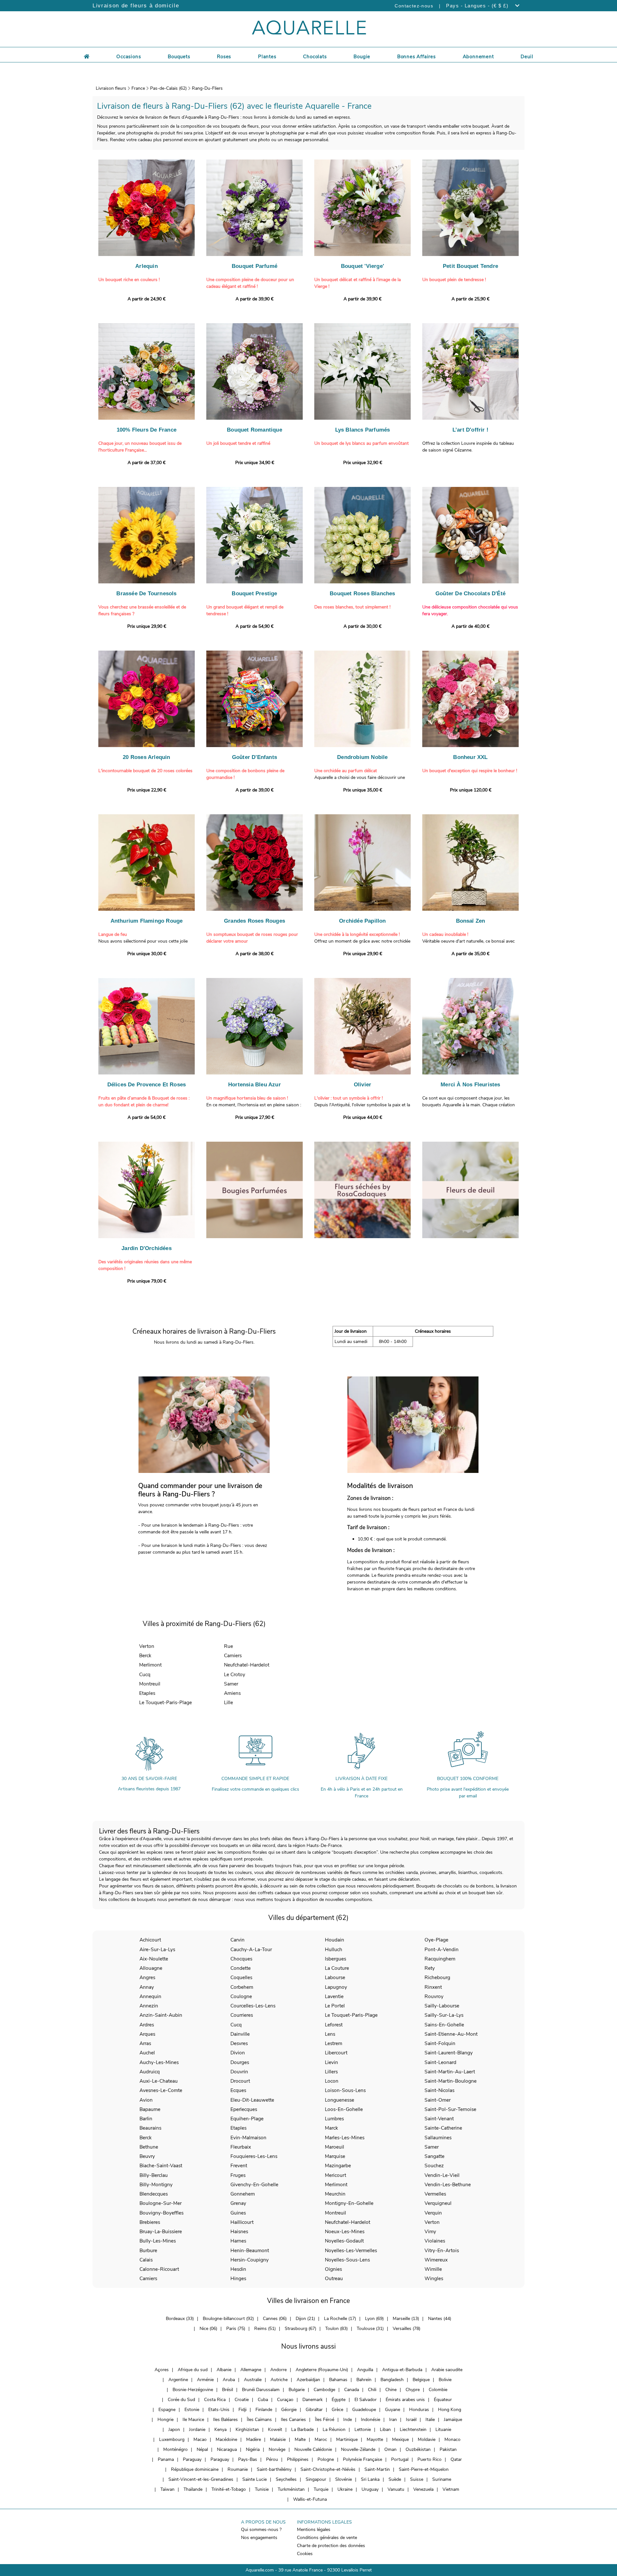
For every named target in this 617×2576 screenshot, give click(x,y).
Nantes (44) (440, 2319)
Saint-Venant (439, 2119)
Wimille (433, 2269)
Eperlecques (244, 2109)
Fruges (238, 2175)
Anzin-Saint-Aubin (161, 2015)
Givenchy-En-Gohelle (254, 2184)
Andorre (278, 2370)
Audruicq (150, 2072)
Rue (228, 1646)
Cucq (145, 1674)
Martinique (347, 2439)
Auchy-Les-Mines (159, 2062)
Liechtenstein (413, 2430)
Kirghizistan (247, 2430)
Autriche (279, 2380)
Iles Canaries (293, 2420)
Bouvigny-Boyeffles (161, 2213)
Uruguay (370, 2489)
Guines (238, 2213)
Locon (332, 2081)
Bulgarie (297, 2390)
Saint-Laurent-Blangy (449, 2053)
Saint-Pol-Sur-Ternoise (450, 2109)
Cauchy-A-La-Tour (251, 1949)
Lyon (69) (374, 2319)
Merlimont (150, 1665)
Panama (166, 2459)
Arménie (205, 2380)
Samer (231, 1684)
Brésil (228, 2390)
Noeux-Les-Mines (345, 2231)
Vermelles (435, 2194)
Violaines (435, 2241)
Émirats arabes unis (405, 2400)
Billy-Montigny (156, 2184)
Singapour (316, 2479)
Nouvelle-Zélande (358, 2449)
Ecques (238, 2090)
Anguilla (365, 2370)
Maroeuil (335, 2147)
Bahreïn (364, 2380)
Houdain (335, 1940)
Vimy (430, 2231)
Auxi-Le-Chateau (159, 2081)
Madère (254, 2439)
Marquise (335, 2156)
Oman (390, 2449)
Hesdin (238, 2269)
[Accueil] (87, 56)
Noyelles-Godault (344, 2241)
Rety (430, 1968)
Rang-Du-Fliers (207, 88)
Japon (174, 2430)
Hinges (238, 2278)
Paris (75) (236, 2329)
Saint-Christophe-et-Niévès (328, 2469)
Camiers (233, 1655)
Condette (241, 1968)
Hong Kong (450, 2410)
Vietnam (451, 2489)
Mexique (400, 2439)
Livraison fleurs (111, 88)
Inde (348, 2420)
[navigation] (129, 56)
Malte (300, 2439)
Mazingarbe (338, 2165)
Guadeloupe (364, 2410)
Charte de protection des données (331, 2546)
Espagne (167, 2410)
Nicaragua (227, 2449)
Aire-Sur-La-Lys (157, 1949)
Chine (391, 2390)
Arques (147, 2034)
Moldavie (427, 2439)
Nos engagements (259, 2538)
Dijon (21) (305, 2319)
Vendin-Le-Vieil (442, 2175)
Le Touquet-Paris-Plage (165, 1702)
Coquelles (241, 1977)
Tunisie (262, 2489)
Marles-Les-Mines (345, 2138)
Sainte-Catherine (443, 2128)
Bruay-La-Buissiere (161, 2231)
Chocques (241, 1959)
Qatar (456, 2459)
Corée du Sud (181, 2400)
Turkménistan (291, 2489)
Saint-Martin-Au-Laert (450, 2072)
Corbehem (242, 1987)
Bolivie (445, 2380)
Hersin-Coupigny (250, 2260)
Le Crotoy (235, 1674)
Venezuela (423, 2489)
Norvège (277, 2449)
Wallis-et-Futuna (310, 2499)
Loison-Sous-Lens (345, 2090)
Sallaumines (438, 2138)
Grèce (337, 2410)
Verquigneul (438, 2203)
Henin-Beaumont (250, 2250)
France (138, 88)
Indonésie (371, 2420)
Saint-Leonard (440, 2062)
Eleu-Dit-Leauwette (252, 2100)
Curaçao (285, 2400)
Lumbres (334, 2119)
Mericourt (335, 2175)
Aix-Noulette (154, 1959)
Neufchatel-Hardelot (247, 1665)
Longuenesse (340, 2100)
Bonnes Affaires (416, 57)
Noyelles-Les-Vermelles (351, 2250)
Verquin (433, 2213)
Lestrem (334, 2043)
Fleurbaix (241, 2147)
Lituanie (443, 2430)
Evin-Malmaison (248, 2138)
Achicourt (150, 1940)
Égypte (339, 2400)
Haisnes (239, 2231)
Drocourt (240, 2081)
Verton (147, 1646)
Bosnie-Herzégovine (193, 2390)
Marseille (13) (406, 2319)
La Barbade (302, 2430)
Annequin (150, 1996)
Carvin (237, 1940)
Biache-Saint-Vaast (161, 2165)
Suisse (417, 2479)
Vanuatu (396, 2489)
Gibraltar (314, 2410)
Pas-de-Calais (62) (168, 88)
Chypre (413, 2390)
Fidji (242, 2410)
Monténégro (175, 2449)
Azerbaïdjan (308, 2380)
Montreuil (150, 1684)
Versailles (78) (407, 2329)
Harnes (238, 2241)
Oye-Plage (436, 1940)
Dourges (240, 2062)
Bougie (362, 57)
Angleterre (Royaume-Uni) (322, 2370)
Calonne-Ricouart (159, 2269)
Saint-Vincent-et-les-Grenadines (201, 2479)
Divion (238, 2053)
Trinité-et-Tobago (229, 2489)
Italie (430, 2420)
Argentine (178, 2380)
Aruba (229, 2380)
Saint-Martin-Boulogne (451, 2081)
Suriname (442, 2479)
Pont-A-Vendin (442, 1949)
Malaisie (278, 2439)
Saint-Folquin (440, 2043)
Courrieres (242, 2015)
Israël (411, 2420)
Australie (253, 2380)
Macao (200, 2439)
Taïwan (167, 2489)
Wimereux (436, 2260)
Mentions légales (314, 2530)
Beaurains (150, 2128)
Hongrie (165, 2420)
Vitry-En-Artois (442, 2250)
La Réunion (334, 2430)
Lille (228, 1702)
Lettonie (363, 2430)
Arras (145, 2043)
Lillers (331, 2072)
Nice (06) (208, 2329)
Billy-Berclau (154, 2175)
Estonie (192, 2410)
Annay (147, 1987)
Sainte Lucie (255, 2479)
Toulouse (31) (370, 2329)
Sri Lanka (370, 2479)
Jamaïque (453, 2420)
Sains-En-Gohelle (444, 2025)
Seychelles (286, 2479)
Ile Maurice (193, 2420)
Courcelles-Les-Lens (253, 2006)
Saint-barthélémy (274, 2469)
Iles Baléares (225, 2420)
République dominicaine (195, 2469)
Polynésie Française (362, 2459)
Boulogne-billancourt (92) (228, 2319)
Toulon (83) (336, 2329)
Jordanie (197, 2430)
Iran (393, 2420)
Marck (331, 2128)
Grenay (238, 2203)
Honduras (419, 2410)
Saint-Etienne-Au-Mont (451, 2034)
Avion (146, 2100)
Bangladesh (392, 2380)
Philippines (298, 2459)
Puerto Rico (429, 2459)
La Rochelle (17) (340, 2319)
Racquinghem (440, 1959)
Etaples (147, 1693)
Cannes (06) (275, 2319)
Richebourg (437, 1977)
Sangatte (434, 2156)
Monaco (452, 2439)
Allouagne (151, 1968)
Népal (202, 2449)
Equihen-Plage (247, 2119)
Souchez (434, 2165)
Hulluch (334, 1949)
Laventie (334, 1996)
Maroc (321, 2439)
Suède (395, 2479)
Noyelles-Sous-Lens (347, 2260)
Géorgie (289, 2410)
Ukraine (345, 2489)
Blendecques (154, 2194)
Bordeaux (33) (180, 2319)
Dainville (240, 2034)
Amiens (232, 1693)
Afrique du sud (193, 2370)
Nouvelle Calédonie (313, 2449)
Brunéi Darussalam (261, 2390)
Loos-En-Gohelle (344, 2109)
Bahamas (338, 2380)
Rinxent (433, 1987)
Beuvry (147, 2156)
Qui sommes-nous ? (261, 2530)
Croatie (242, 2400)
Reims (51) (265, 2329)
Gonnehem (243, 2194)
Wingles (434, 2278)
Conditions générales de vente (327, 2538)
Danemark (313, 2400)
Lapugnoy (336, 1987)
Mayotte (375, 2439)
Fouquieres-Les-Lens (254, 2156)
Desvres (239, 2043)
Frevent (239, 2165)
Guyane (393, 2410)
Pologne (326, 2459)
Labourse (335, 1977)
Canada (352, 2390)
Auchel (147, 2053)
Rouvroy (434, 1996)
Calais (146, 2260)
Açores (162, 2370)
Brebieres (150, 2222)
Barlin (146, 2119)
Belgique (421, 2380)
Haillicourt (242, 2222)
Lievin (331, 2062)
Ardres (147, 2025)
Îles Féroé (325, 2420)
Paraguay (192, 2459)
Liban (385, 2430)
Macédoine (226, 2439)
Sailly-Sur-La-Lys (444, 2015)
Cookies (305, 2554)
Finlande (264, 2410)
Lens (330, 2034)
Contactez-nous (414, 6)
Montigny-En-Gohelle (349, 2203)
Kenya (220, 2430)
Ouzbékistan (418, 2449)
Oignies (333, 2269)
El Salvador (366, 2400)
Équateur (443, 2400)
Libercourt (336, 2053)
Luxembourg (172, 2439)
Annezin (149, 2006)
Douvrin (239, 2072)
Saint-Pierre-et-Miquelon (424, 2469)
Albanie (224, 2370)
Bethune (149, 2147)
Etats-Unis (219, 2410)
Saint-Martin (377, 2469)
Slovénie (344, 2479)
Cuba (263, 2400)
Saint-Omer (438, 2100)
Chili (372, 2390)
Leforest (334, 2025)
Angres (147, 1977)
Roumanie (238, 2469)
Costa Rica (215, 2400)
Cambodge (324, 2390)
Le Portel (335, 2006)
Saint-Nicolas (439, 2090)
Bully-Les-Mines (158, 2241)
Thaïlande (193, 2489)
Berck (145, 1655)
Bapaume (150, 2109)
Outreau (334, 2278)
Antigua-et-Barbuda (402, 2370)
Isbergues (335, 1959)
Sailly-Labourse (442, 2006)
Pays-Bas (248, 2459)
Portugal (400, 2459)
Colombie (438, 2390)
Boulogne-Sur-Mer (161, 2203)
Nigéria (253, 2449)
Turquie (321, 2489)
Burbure (148, 2250)
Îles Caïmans (259, 2420)
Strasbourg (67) (300, 2329)
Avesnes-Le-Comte (161, 2090)
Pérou (272, 2459)
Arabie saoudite (447, 2370)
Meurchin (335, 2194)
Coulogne (241, 1996)
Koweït (275, 2430)
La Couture (337, 1968)
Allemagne (251, 2370)
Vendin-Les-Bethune (448, 2184)
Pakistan (448, 2449)
